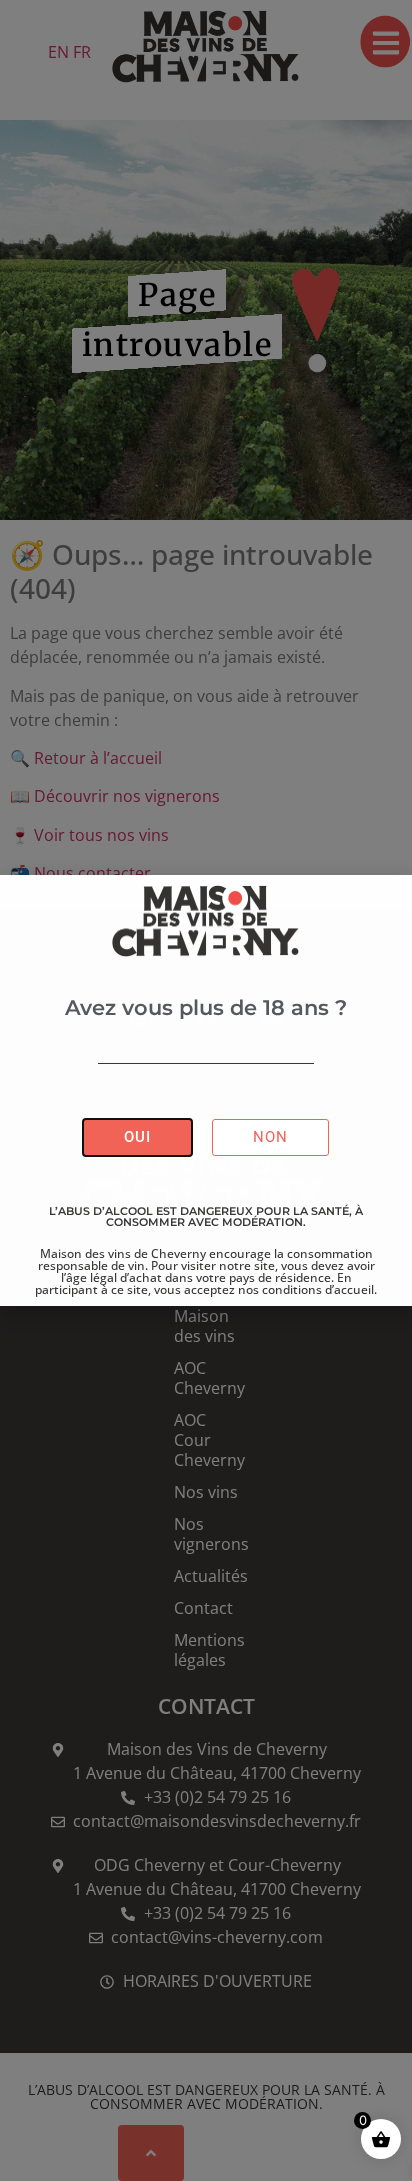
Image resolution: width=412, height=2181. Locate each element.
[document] (206, 1090)
